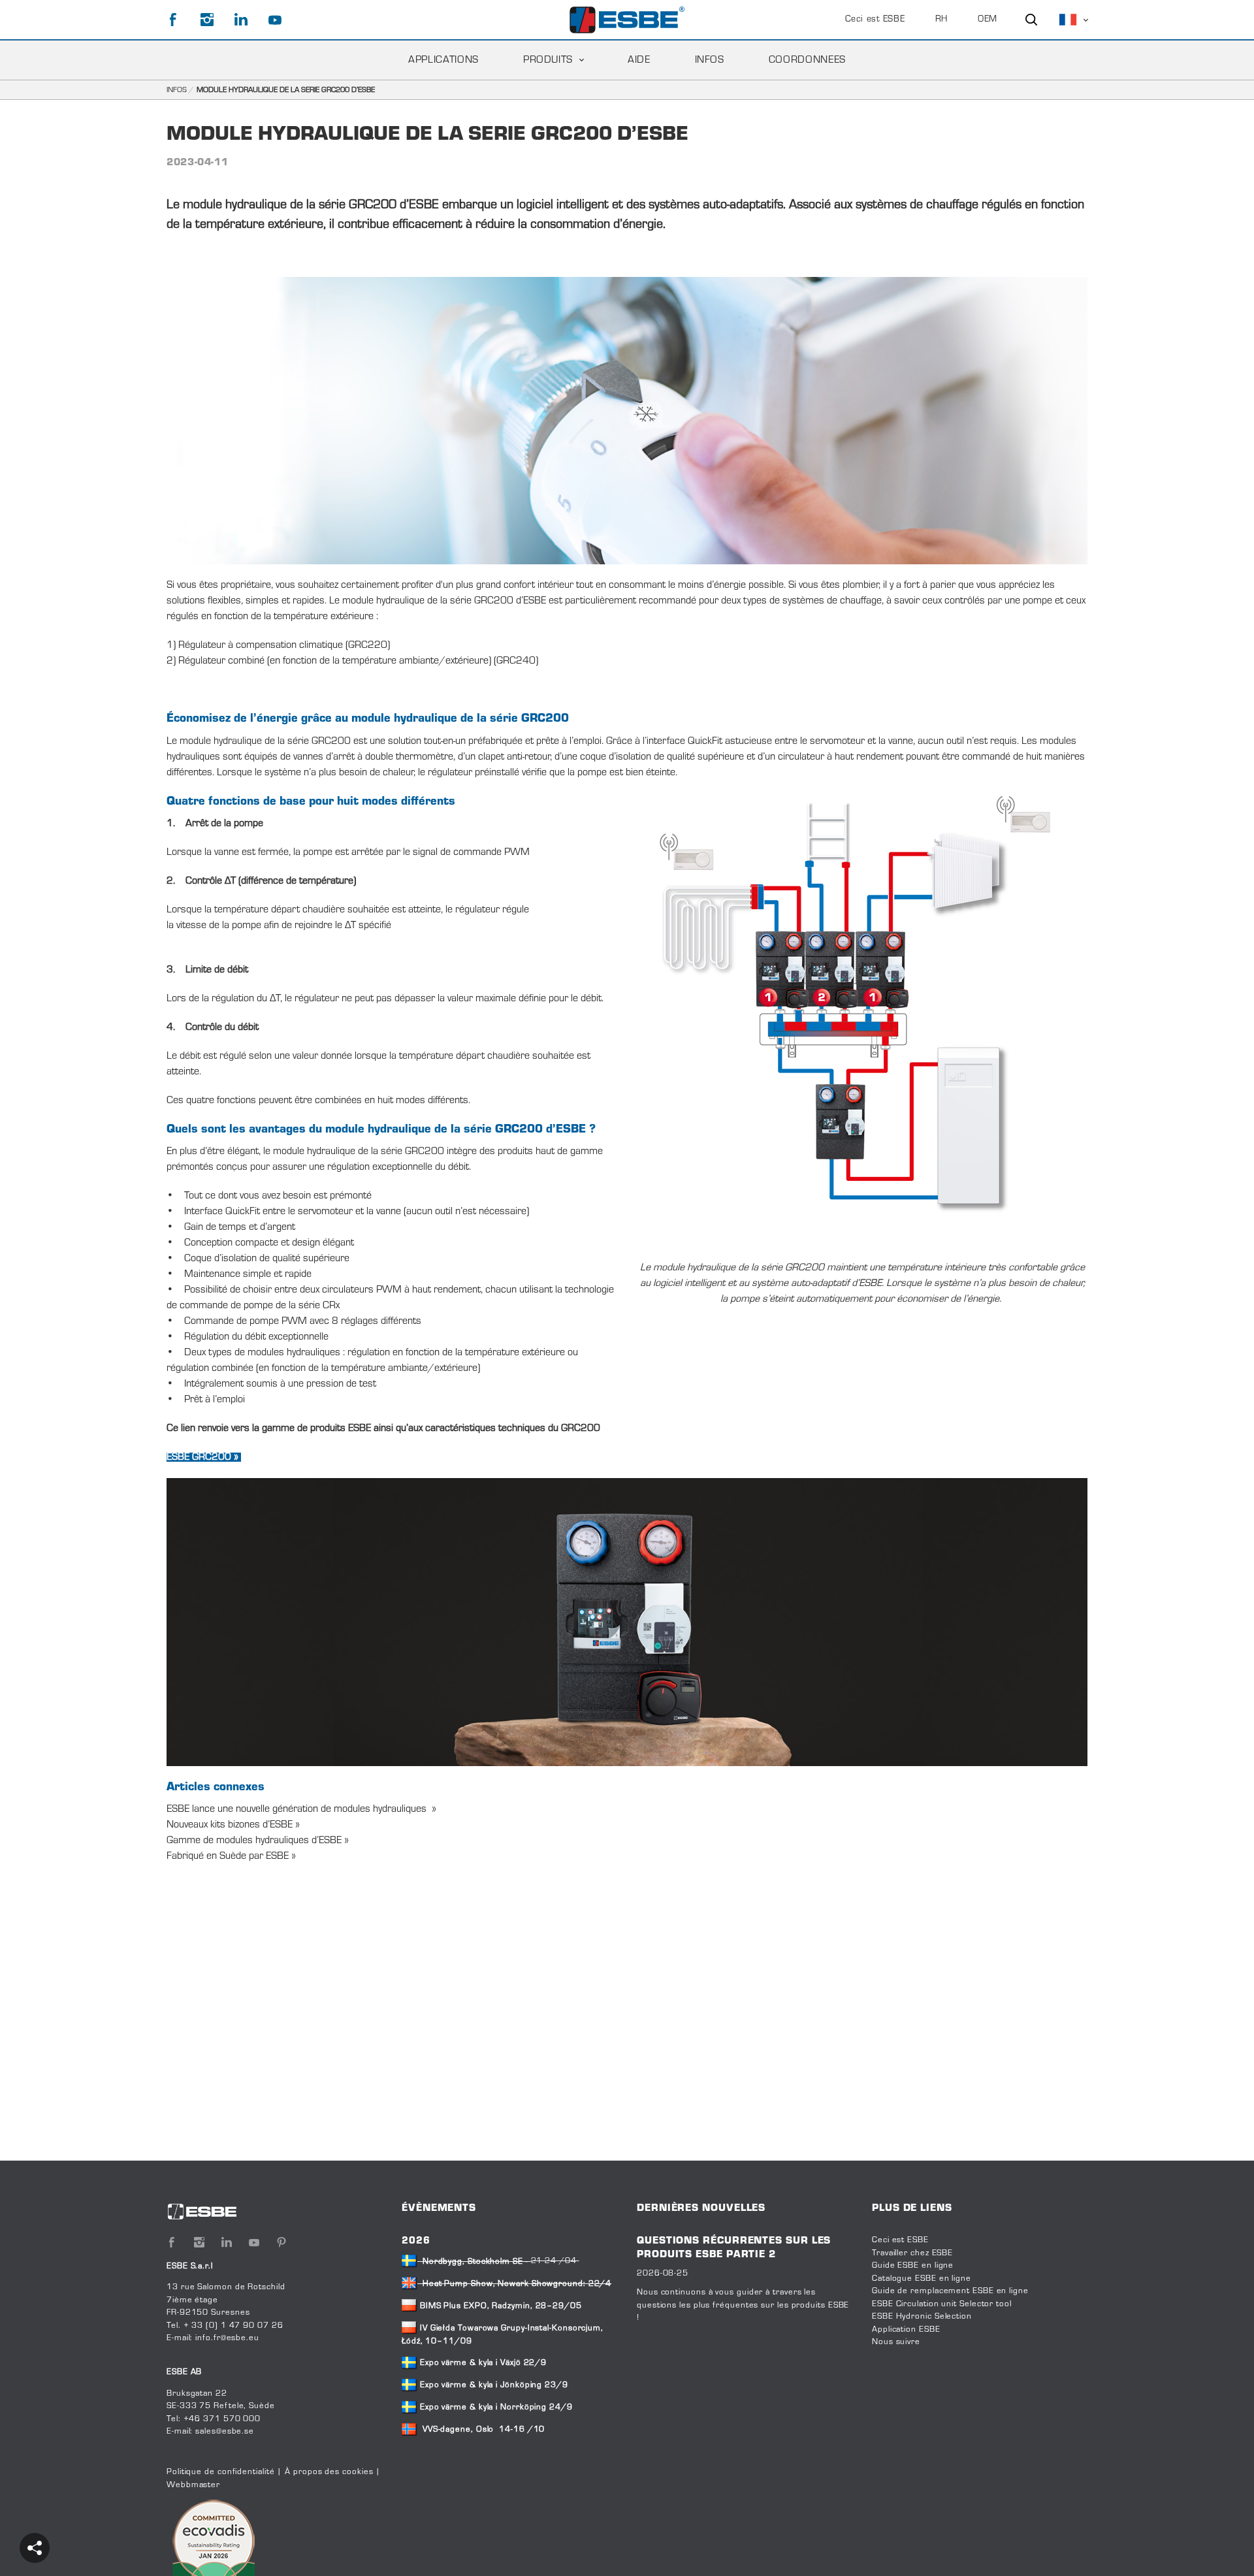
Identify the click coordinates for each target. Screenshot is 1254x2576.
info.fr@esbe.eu (227, 2338)
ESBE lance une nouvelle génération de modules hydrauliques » (303, 1809)
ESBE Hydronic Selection (922, 2317)
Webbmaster (193, 2485)
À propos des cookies (329, 2472)
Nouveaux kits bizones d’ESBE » (234, 1825)
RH (941, 20)
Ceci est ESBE (875, 20)
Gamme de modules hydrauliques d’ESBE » (258, 1841)
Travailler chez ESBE (912, 2253)
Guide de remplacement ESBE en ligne (950, 2291)
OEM (988, 20)
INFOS (710, 60)
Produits (548, 60)
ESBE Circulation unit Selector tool (942, 2304)
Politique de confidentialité (220, 2472)
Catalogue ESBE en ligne (922, 2279)
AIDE (639, 60)
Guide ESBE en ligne (913, 2266)
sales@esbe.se (225, 2432)
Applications (443, 60)
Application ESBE (906, 2330)
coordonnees (807, 60)
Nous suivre (896, 2342)
